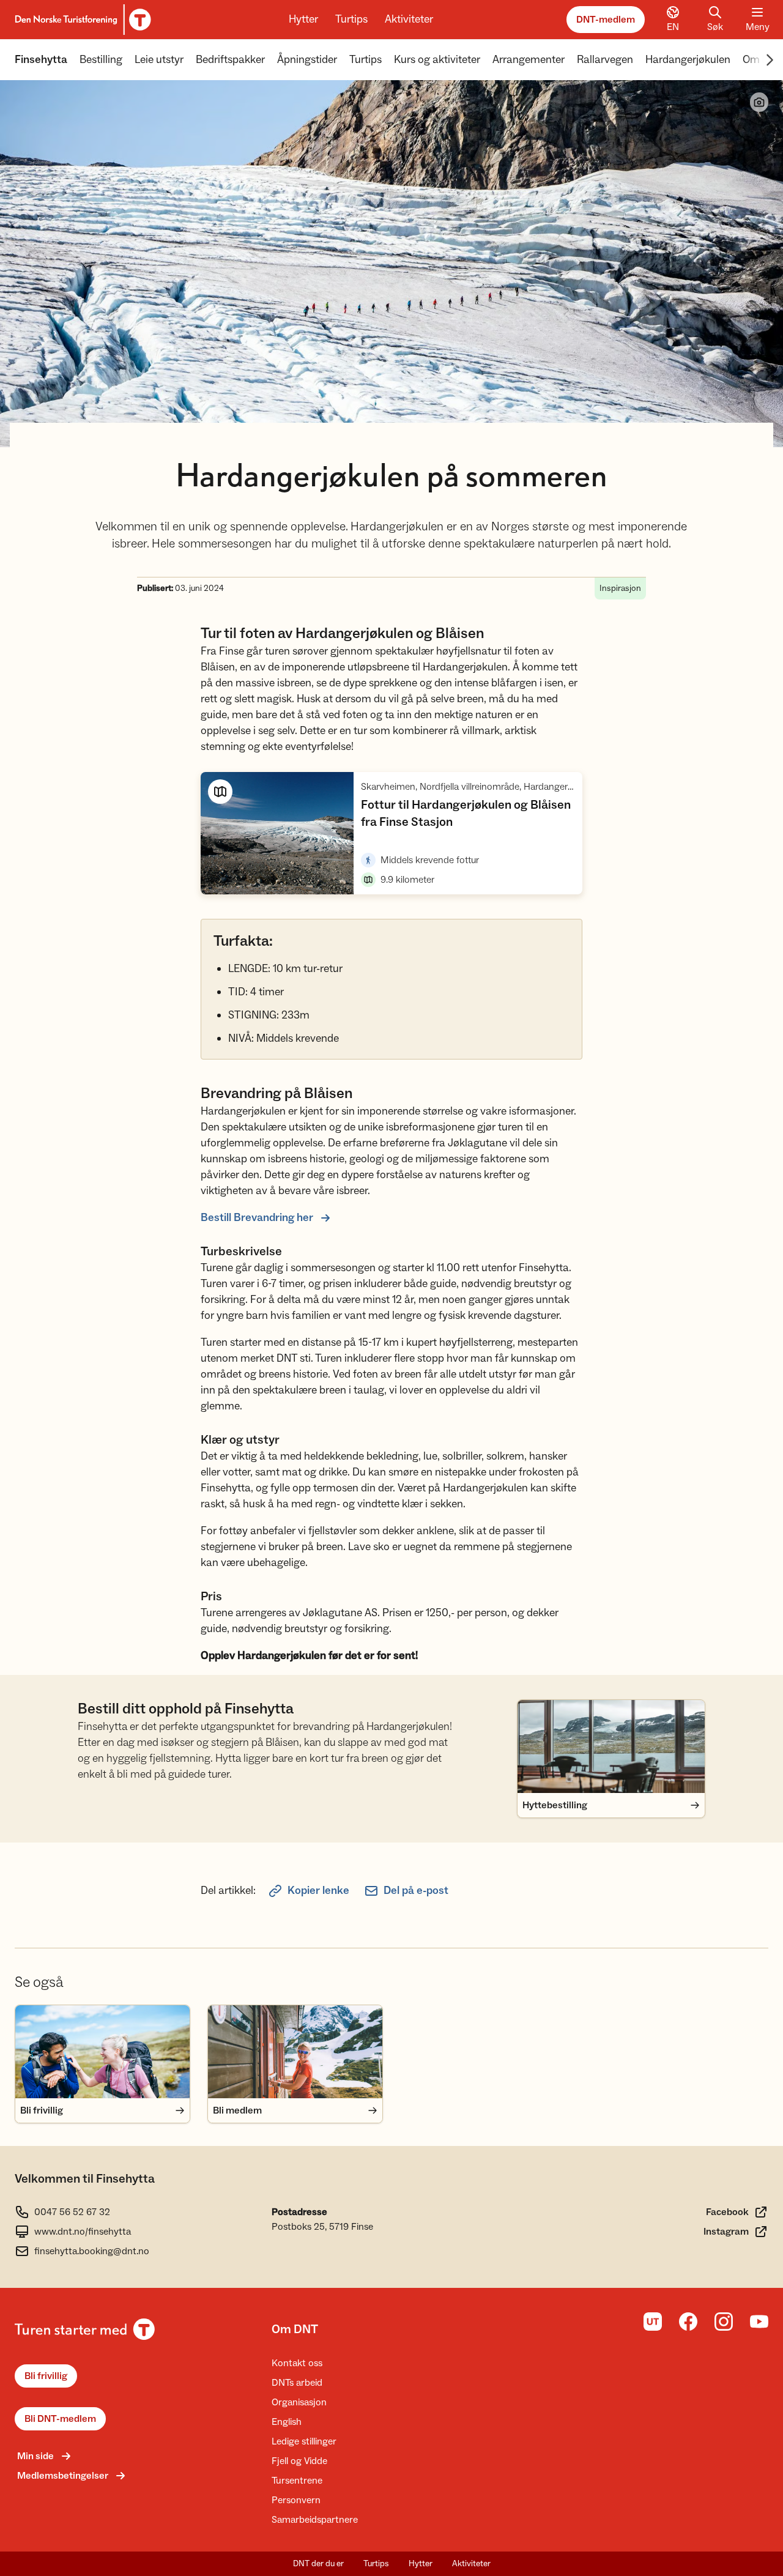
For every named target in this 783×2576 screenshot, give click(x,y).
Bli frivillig (46, 2376)
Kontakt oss (297, 2363)
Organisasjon (299, 2402)
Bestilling (101, 60)
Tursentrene (297, 2481)
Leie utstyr (159, 60)
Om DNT (295, 2329)
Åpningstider (307, 60)
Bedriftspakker (230, 60)
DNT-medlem (606, 20)
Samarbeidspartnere (315, 2520)
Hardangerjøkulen (688, 60)
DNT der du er (318, 2564)
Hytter (303, 19)
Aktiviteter (409, 19)
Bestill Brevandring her (257, 1218)
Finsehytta (41, 60)
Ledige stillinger (304, 2441)
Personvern (296, 2500)
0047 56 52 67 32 (72, 2212)
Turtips (351, 19)
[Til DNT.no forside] (81, 20)
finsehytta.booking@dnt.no (92, 2251)
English (287, 2422)
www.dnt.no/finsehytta (83, 2232)
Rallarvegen (605, 60)
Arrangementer (529, 60)
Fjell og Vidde (299, 2461)
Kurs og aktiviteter (437, 60)
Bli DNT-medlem (60, 2419)
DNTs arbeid (297, 2383)
